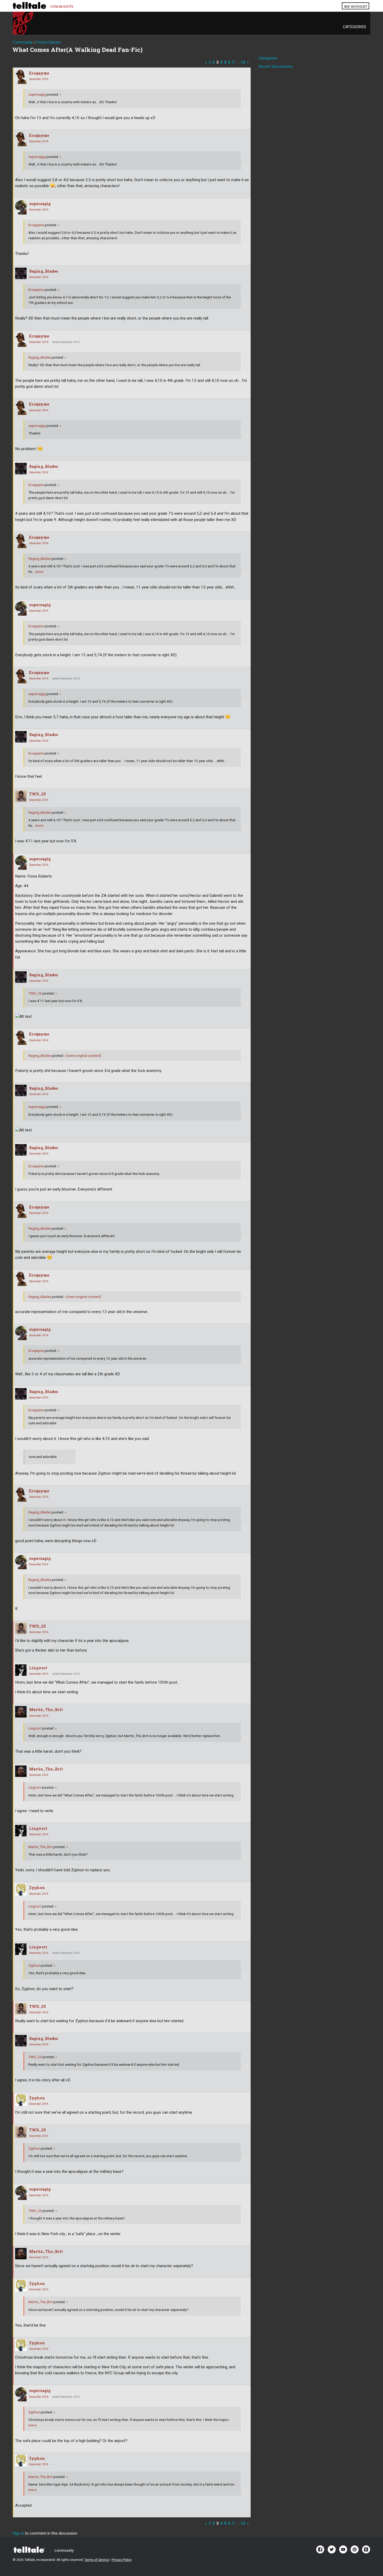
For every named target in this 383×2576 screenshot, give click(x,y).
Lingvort (38, 1668)
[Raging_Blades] (21, 273)
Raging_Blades (44, 271)
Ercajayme (39, 73)
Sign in (18, 2533)
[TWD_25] (21, 796)
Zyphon (37, 1888)
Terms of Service (97, 2560)
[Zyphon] (21, 1890)
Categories (354, 27)
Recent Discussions (276, 66)
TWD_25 (38, 794)
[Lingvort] (21, 1670)
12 (243, 62)
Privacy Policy (122, 2560)
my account (355, 6)
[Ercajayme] (21, 77)
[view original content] (83, 1056)
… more (38, 572)
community (62, 6)
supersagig (37, 94)
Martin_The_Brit (46, 1710)
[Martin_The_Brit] (21, 1712)
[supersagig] (21, 207)
